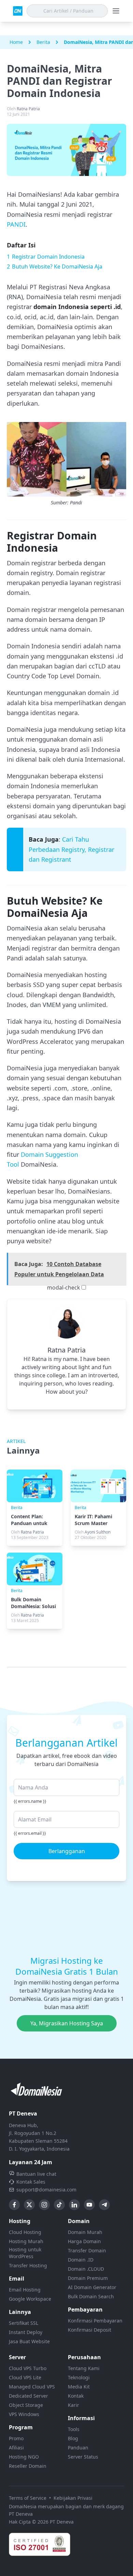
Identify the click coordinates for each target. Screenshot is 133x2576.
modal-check (64, 1287)
